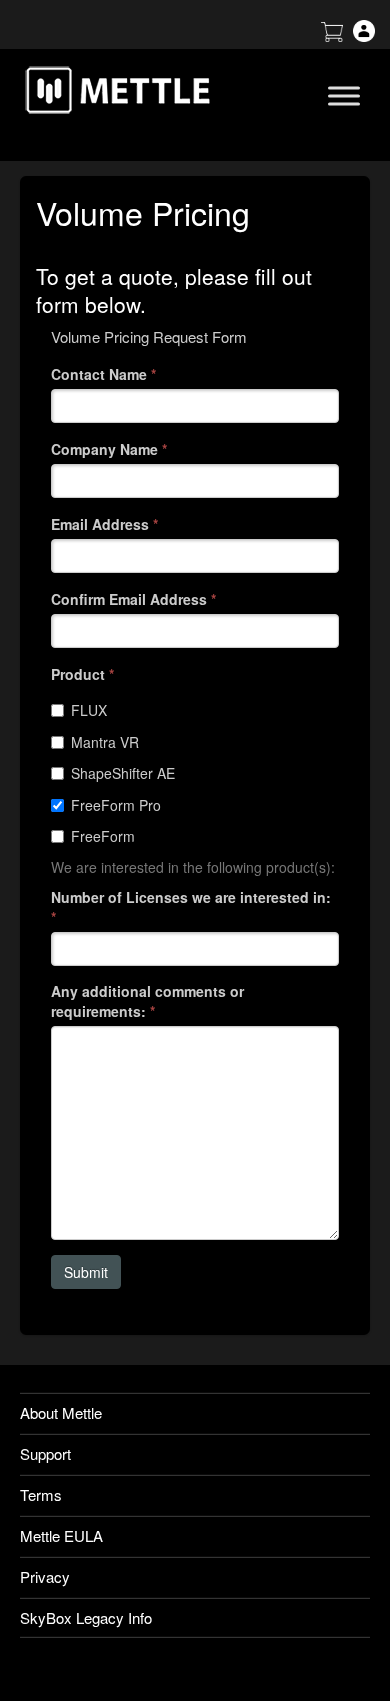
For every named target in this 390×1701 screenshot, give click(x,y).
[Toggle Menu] (344, 95)
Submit (86, 1272)
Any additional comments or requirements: (147, 1001)
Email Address (104, 524)
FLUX (89, 710)
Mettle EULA (61, 1535)
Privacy (45, 1576)
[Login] (364, 35)
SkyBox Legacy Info (86, 1617)
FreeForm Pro (116, 805)
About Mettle (61, 1412)
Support (45, 1453)
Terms (41, 1494)
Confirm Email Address (133, 599)
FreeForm (103, 836)
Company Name (109, 449)
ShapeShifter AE (123, 773)
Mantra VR (105, 742)
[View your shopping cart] (332, 35)
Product (82, 674)
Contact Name (103, 374)
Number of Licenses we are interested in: (191, 907)
